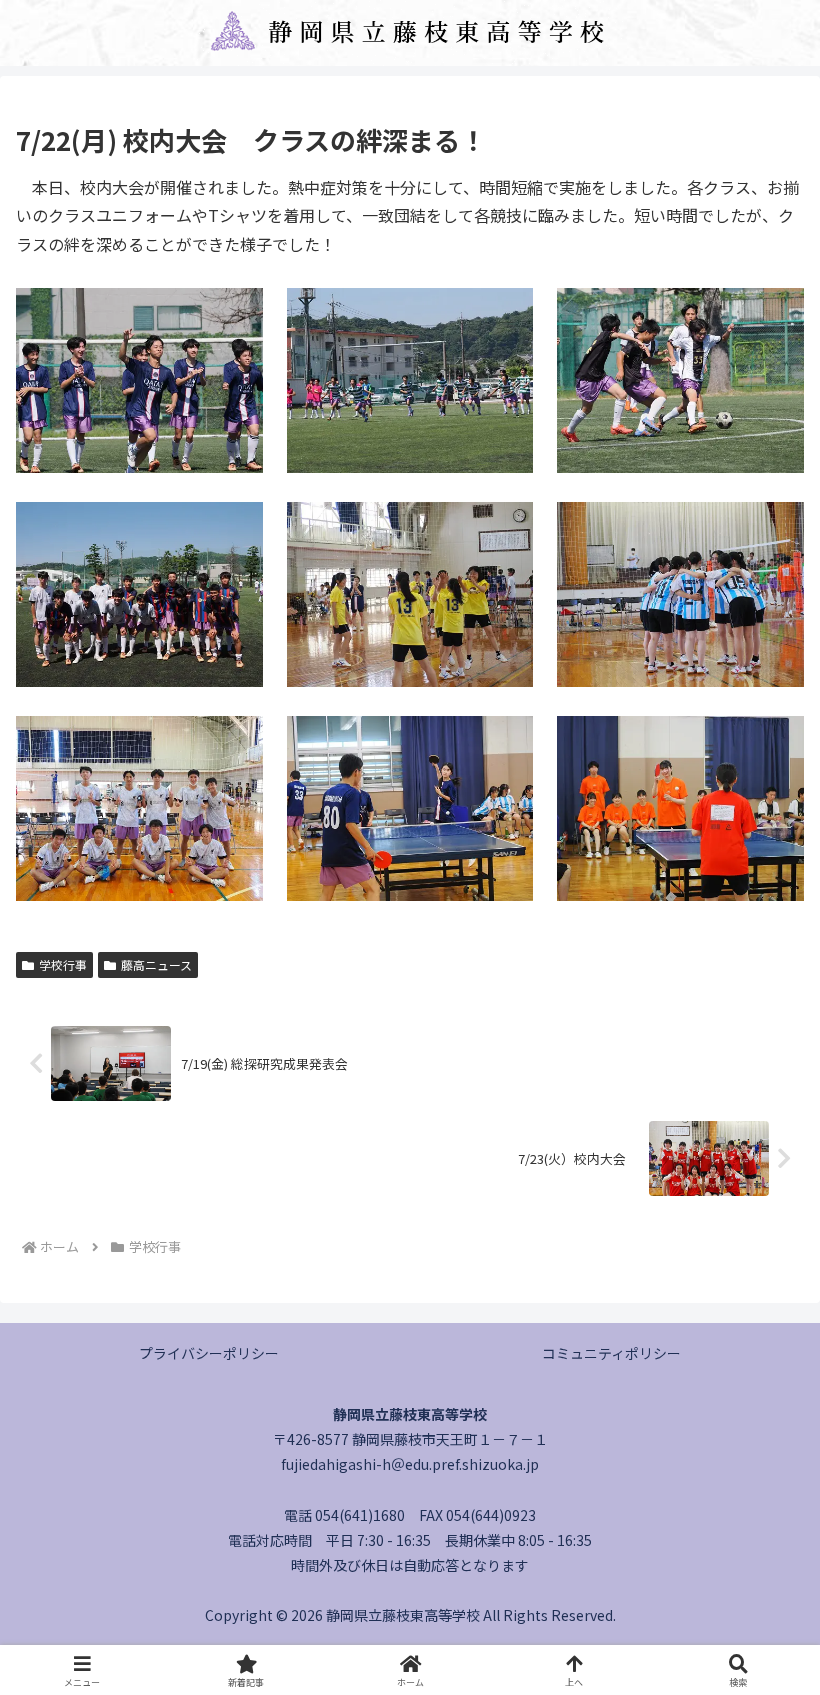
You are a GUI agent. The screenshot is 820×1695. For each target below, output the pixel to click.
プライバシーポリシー (209, 1353)
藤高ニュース (156, 964)
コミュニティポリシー (611, 1353)
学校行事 (63, 964)
